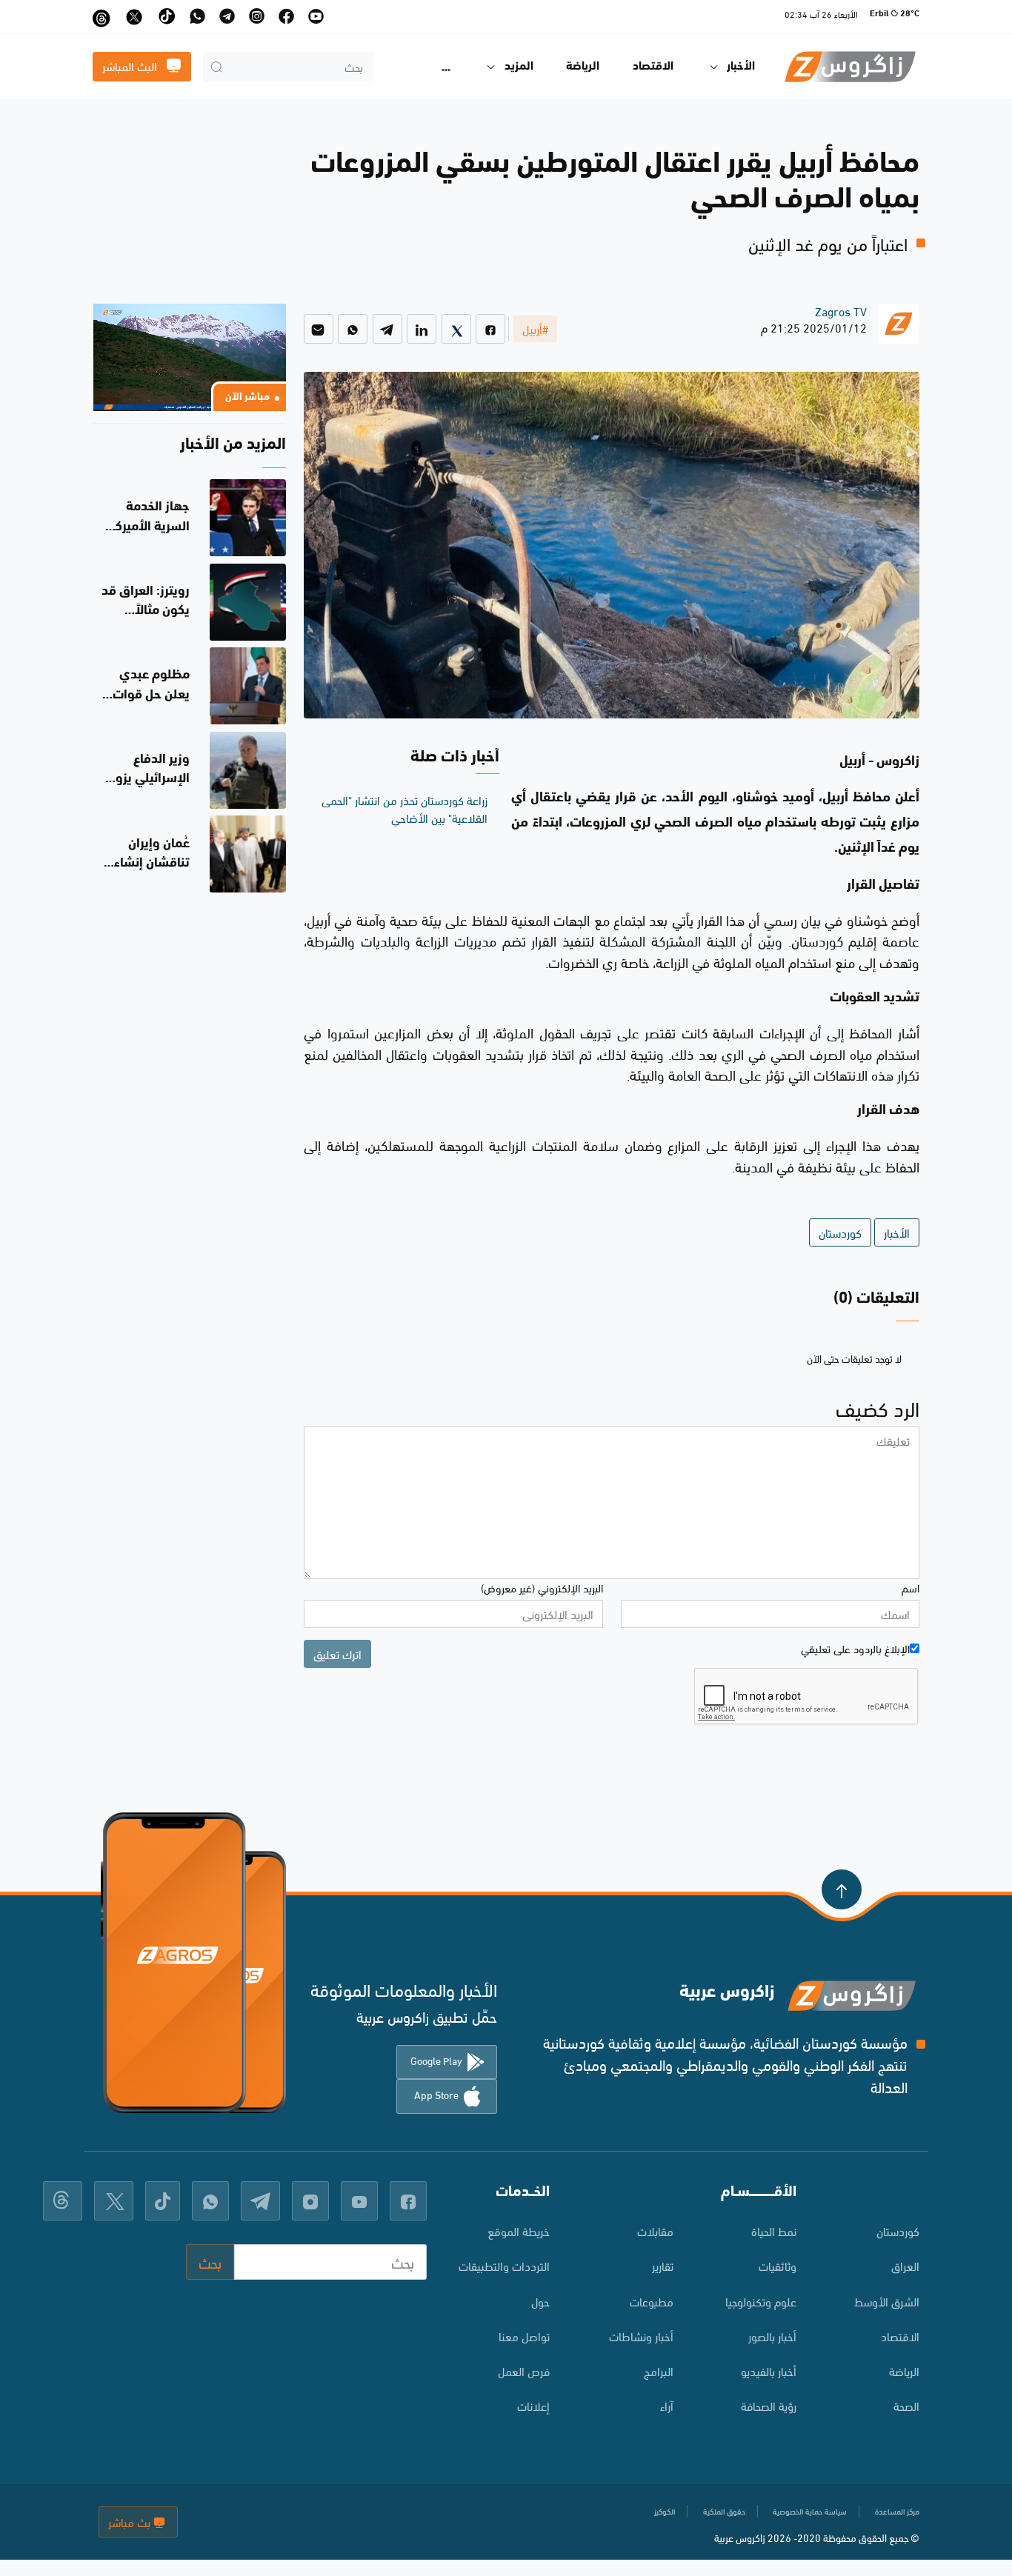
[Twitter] (456, 329)
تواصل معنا (524, 2336)
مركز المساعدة (897, 2511)
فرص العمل (524, 2370)
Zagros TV (841, 311)
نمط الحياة (774, 2230)
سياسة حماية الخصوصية (810, 2511)
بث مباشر (131, 2522)
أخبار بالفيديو (769, 2370)
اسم (911, 1587)
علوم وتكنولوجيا (761, 2301)
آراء (666, 2405)
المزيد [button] (519, 67)
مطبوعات (651, 2301)
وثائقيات (778, 2265)
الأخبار (897, 1232)
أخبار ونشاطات (641, 2336)
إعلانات (533, 2405)
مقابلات (655, 2230)
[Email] (319, 329)
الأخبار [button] (741, 67)
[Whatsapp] (353, 329)
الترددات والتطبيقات (504, 2265)
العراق (905, 2265)
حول (540, 2301)
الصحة (906, 2405)
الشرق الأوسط (887, 2301)
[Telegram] (387, 329)
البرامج (658, 2370)
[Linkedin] (422, 329)
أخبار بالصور (772, 2336)
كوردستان (840, 1232)
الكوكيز (665, 2511)
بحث (210, 2262)
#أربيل (535, 328)
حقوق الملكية (724, 2511)
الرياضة (583, 67)
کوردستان (898, 2230)
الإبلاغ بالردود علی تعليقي (855, 1648)
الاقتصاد (653, 67)
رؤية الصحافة (769, 2405)
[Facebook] (490, 329)
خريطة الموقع (519, 2230)
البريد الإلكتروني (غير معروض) (542, 1587)
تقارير (662, 2265)
